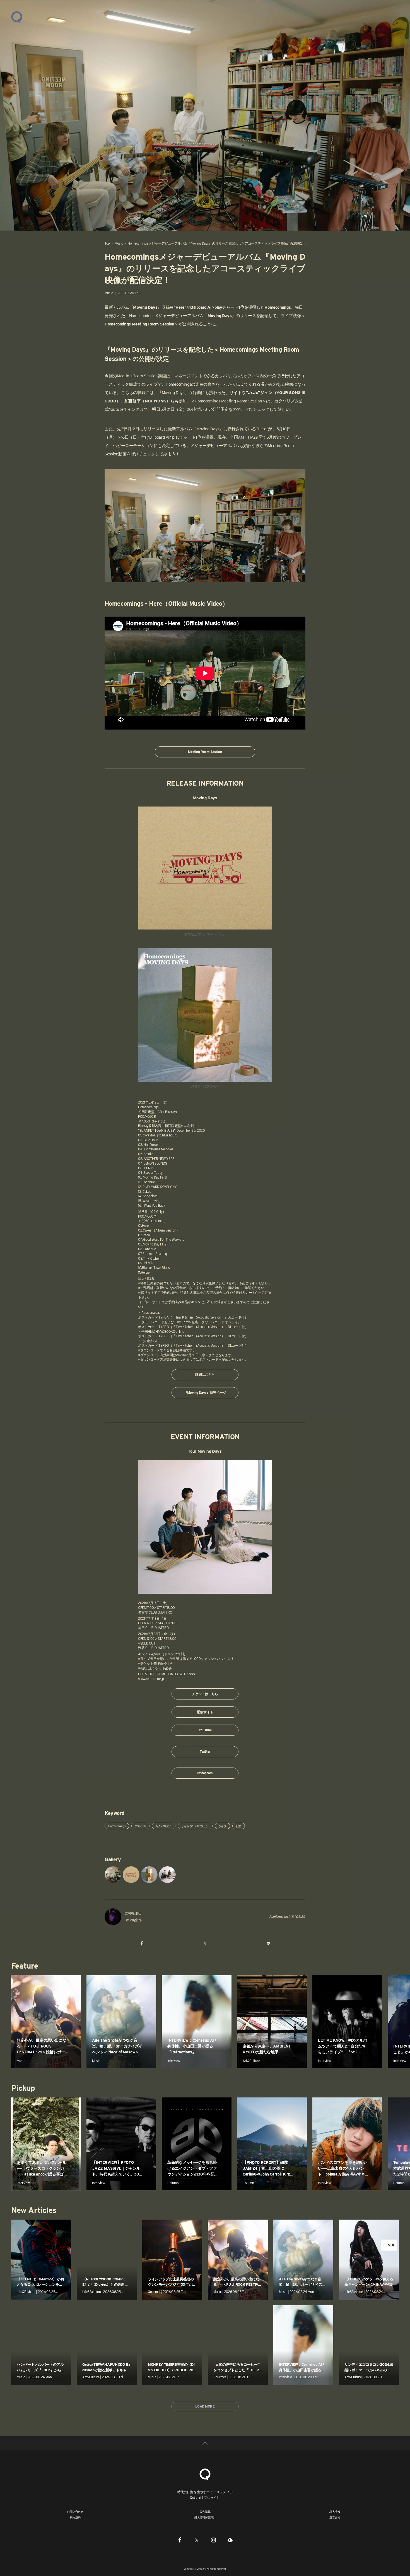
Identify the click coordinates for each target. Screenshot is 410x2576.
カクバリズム (164, 1826)
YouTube (205, 1730)
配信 (239, 1826)
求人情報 (335, 2512)
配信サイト (205, 1712)
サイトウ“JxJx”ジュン (195, 1826)
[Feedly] (230, 2540)
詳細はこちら (205, 1374)
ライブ (222, 1826)
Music (119, 243)
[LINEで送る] (268, 1944)
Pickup (23, 2088)
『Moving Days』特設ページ (205, 1393)
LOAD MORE (205, 2406)
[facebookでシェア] (142, 1944)
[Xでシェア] (205, 1944)
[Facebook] (180, 2540)
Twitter (205, 1751)
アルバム (140, 1826)
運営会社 (335, 2517)
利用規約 (75, 2517)
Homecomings (117, 1826)
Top (107, 243)
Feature (25, 1966)
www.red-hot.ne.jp (151, 1679)
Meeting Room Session (205, 752)
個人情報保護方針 (205, 2517)
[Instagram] (213, 2540)
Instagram (205, 1773)
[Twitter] (197, 2540)
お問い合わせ (75, 2512)
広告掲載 (205, 2512)
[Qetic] (17, 17)
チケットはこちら (205, 1694)
